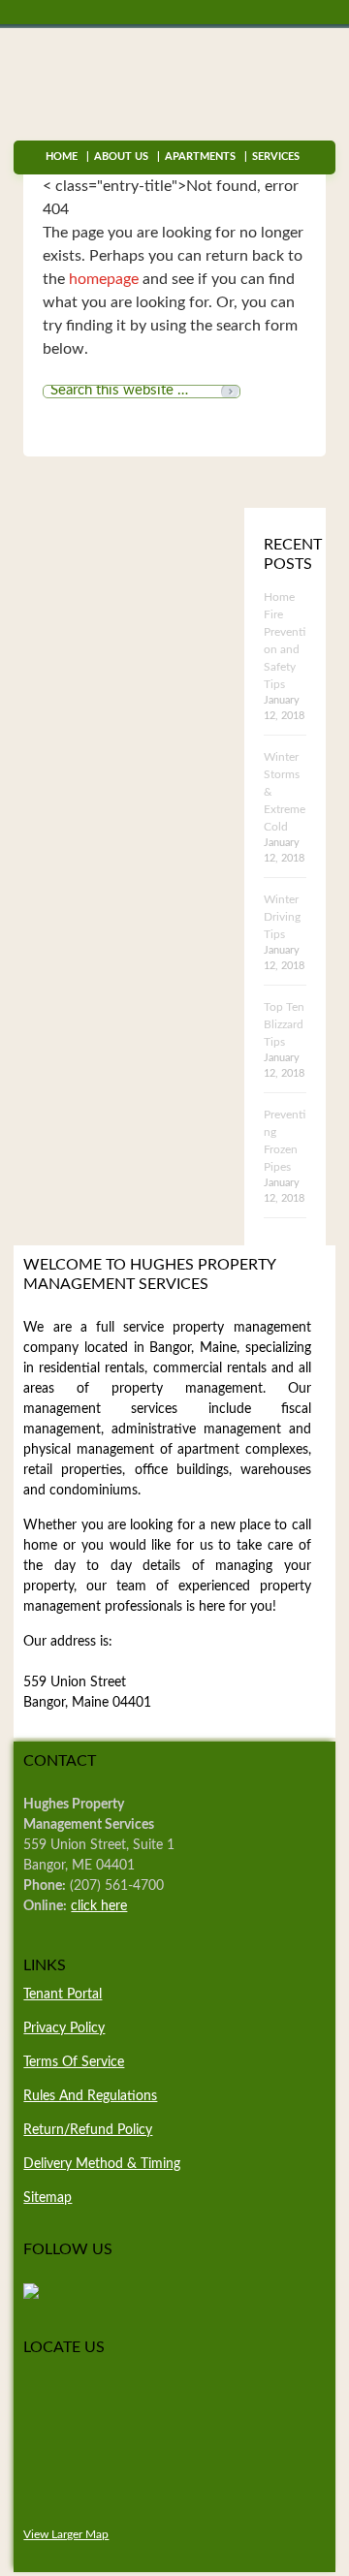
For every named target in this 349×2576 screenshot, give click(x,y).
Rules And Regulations (90, 2096)
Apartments (200, 157)
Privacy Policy (64, 2028)
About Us (121, 157)
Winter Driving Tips (282, 917)
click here (99, 1906)
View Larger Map (66, 2535)
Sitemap (48, 2198)
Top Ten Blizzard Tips (284, 1024)
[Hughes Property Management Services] (31, 2295)
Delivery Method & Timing (102, 2164)
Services (272, 157)
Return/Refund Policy (88, 2130)
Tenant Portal (63, 1995)
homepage (104, 279)
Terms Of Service (74, 2062)
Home (62, 157)
